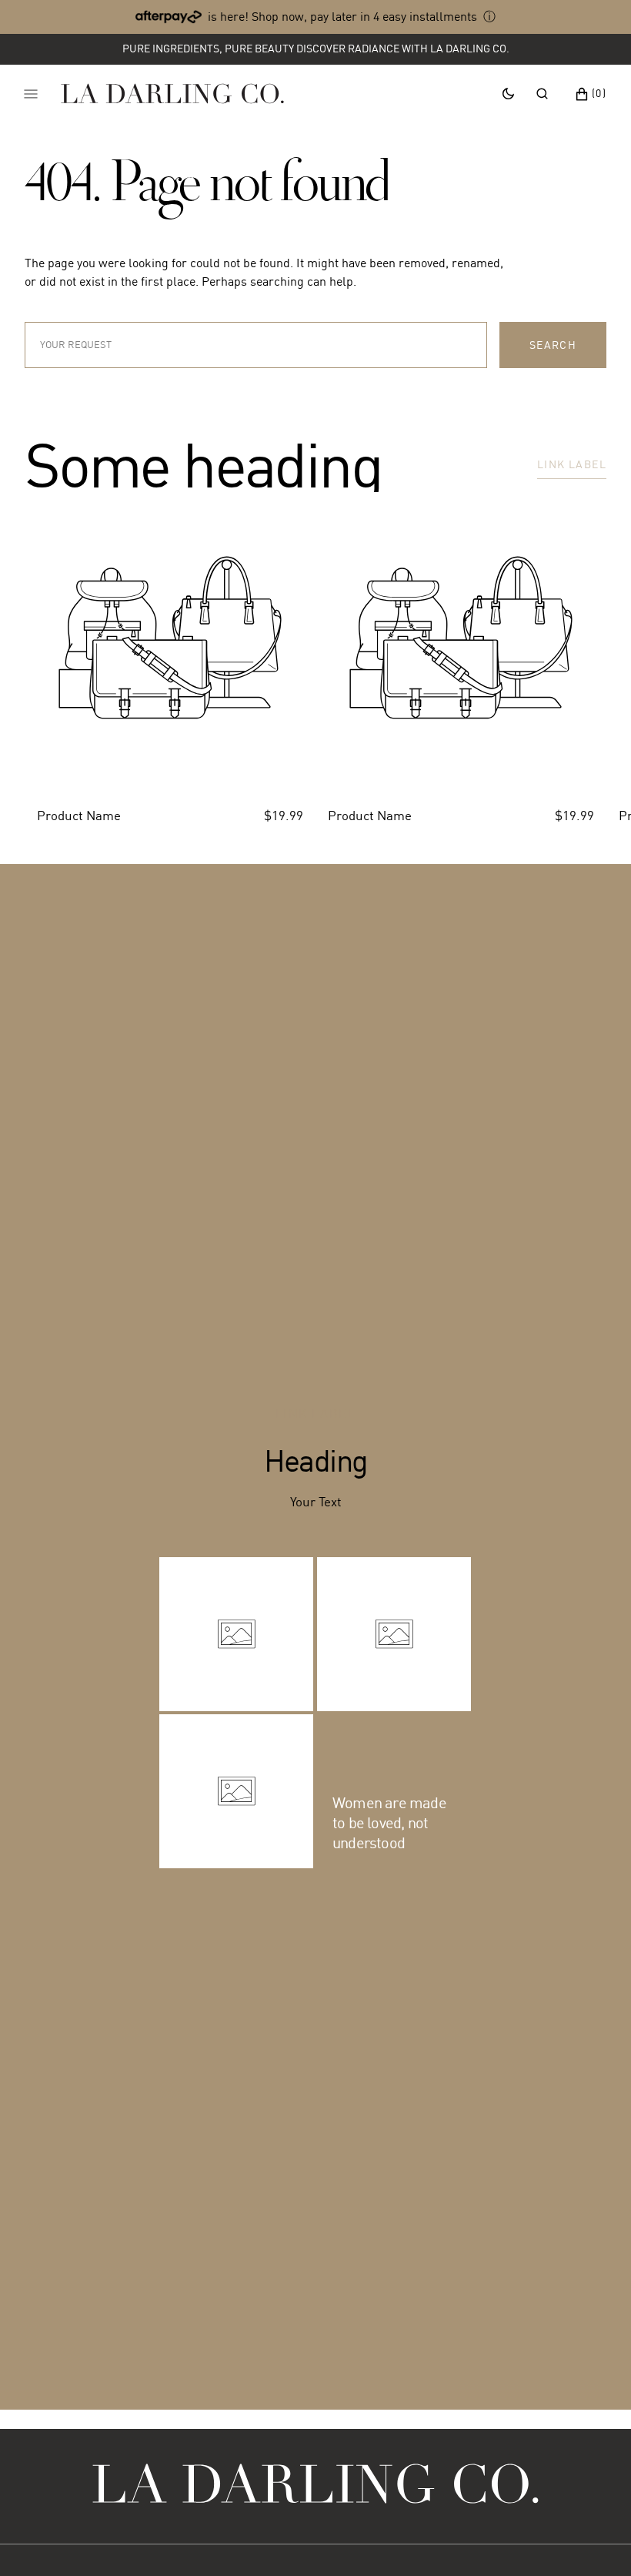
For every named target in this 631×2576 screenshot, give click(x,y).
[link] (315, 2486)
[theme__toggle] (508, 93)
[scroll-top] (596, 2541)
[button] (542, 93)
